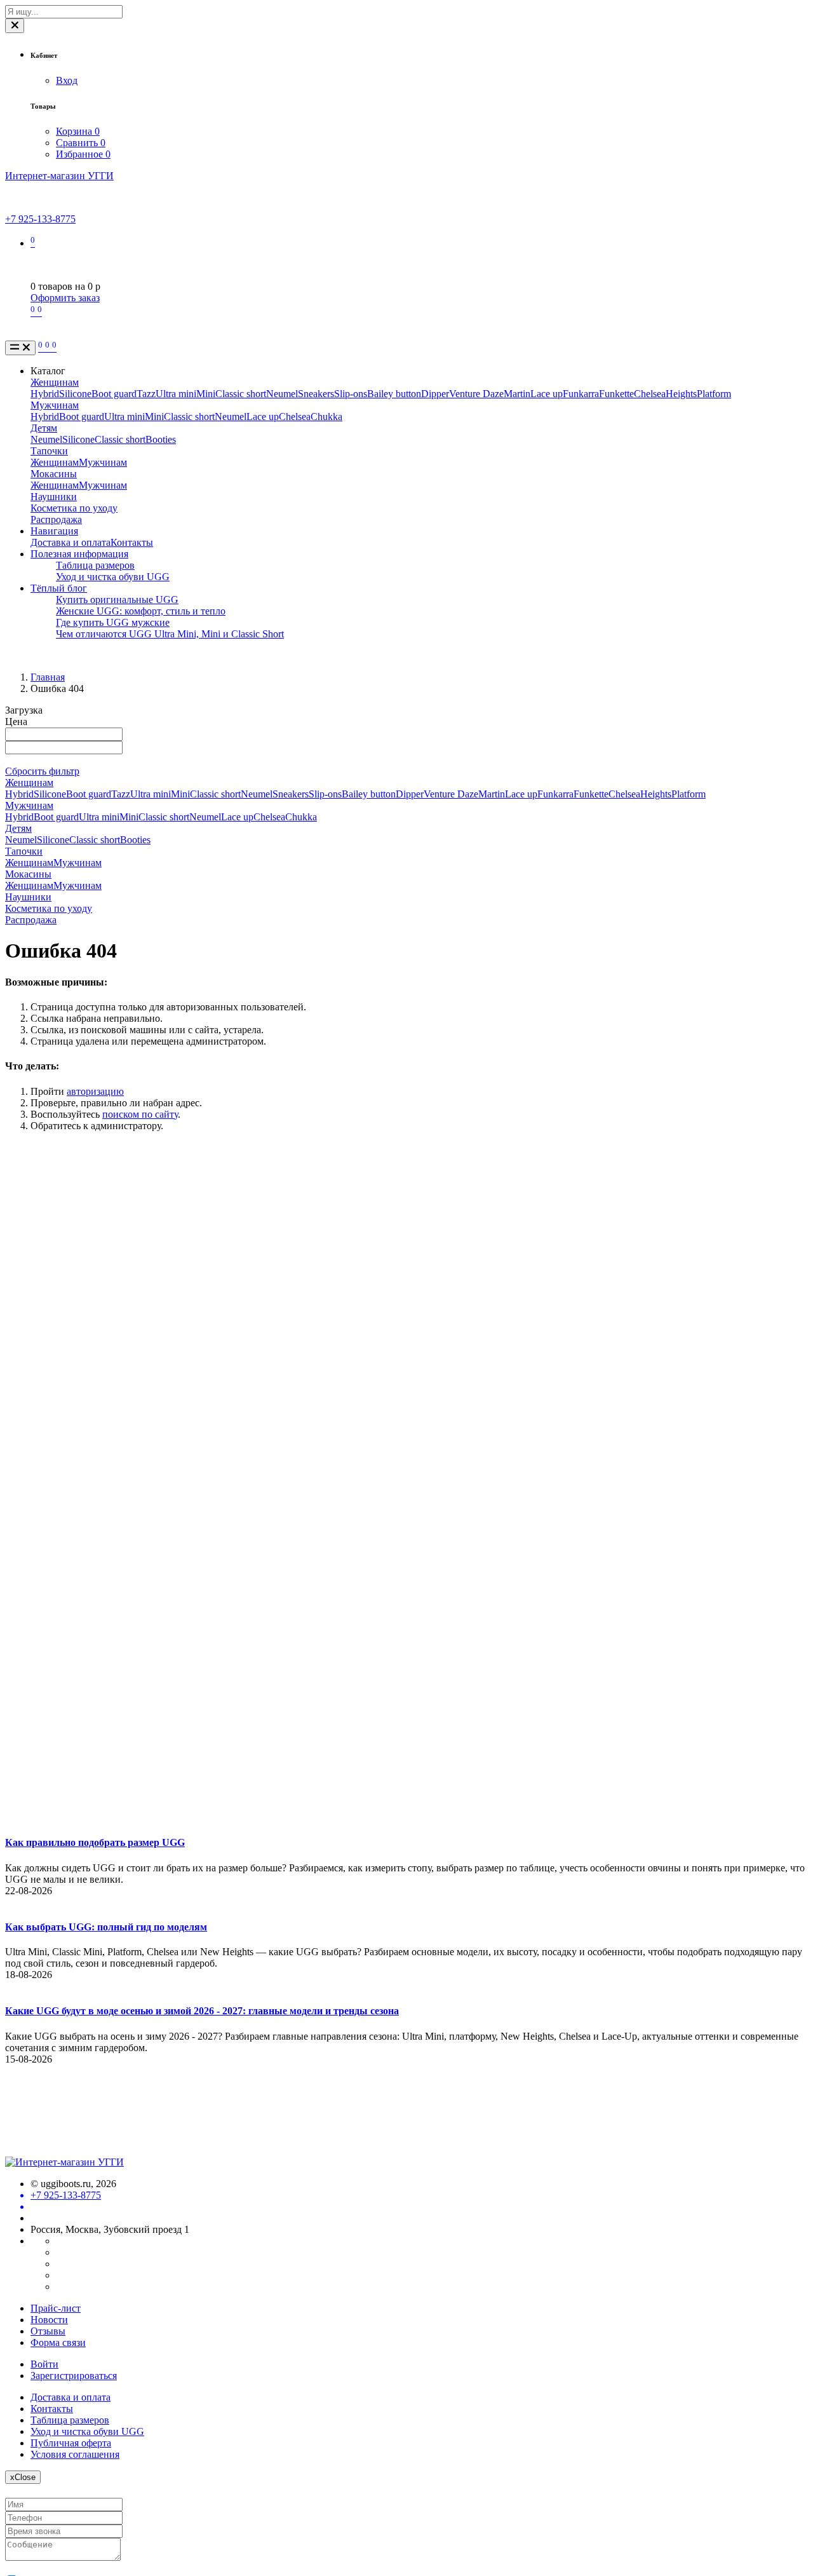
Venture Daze (476, 394)
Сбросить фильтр (42, 771)
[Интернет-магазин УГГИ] (64, 2162)
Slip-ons (351, 394)
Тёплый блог (59, 588)
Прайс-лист (56, 2308)
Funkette (616, 394)
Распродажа (56, 519)
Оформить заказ (65, 298)
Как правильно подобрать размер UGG (95, 1842)
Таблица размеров (95, 565)
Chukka (326, 417)
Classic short (241, 394)
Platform (714, 394)
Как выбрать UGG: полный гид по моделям (106, 1927)
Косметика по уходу (74, 508)
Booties (161, 439)
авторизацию (95, 1091)
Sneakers (316, 394)
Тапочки (49, 451)
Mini (206, 394)
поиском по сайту (140, 1114)
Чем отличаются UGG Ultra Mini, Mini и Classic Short (170, 634)
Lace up (547, 394)
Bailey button (394, 394)
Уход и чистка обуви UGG (113, 577)
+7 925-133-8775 (40, 219)
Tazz (146, 394)
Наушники (54, 497)
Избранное (83, 154)
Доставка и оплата (71, 542)
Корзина (78, 131)
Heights (681, 394)
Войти (44, 2364)
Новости (49, 2320)
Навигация (54, 531)
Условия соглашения (75, 2454)
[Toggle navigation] (20, 348)
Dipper (435, 394)
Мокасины (54, 474)
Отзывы (48, 2331)
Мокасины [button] (28, 874)
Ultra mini (176, 394)
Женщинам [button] (29, 783)
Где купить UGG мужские (113, 622)
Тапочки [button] (24, 851)
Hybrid (45, 394)
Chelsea (650, 394)
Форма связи (58, 2342)
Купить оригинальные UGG (117, 600)
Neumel (282, 394)
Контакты (132, 542)
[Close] (15, 26)
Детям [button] (18, 828)
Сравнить (81, 143)
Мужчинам (55, 405)
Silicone (75, 394)
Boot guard (114, 394)
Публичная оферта (71, 2443)
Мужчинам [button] (29, 805)
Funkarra (581, 394)
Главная (48, 677)
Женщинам (55, 382)
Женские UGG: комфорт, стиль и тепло (141, 611)
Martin (517, 394)
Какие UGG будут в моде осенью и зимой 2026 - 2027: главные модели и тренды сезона (202, 2011)
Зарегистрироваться (74, 2376)
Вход (67, 80)
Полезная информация (79, 554)
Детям (44, 428)
